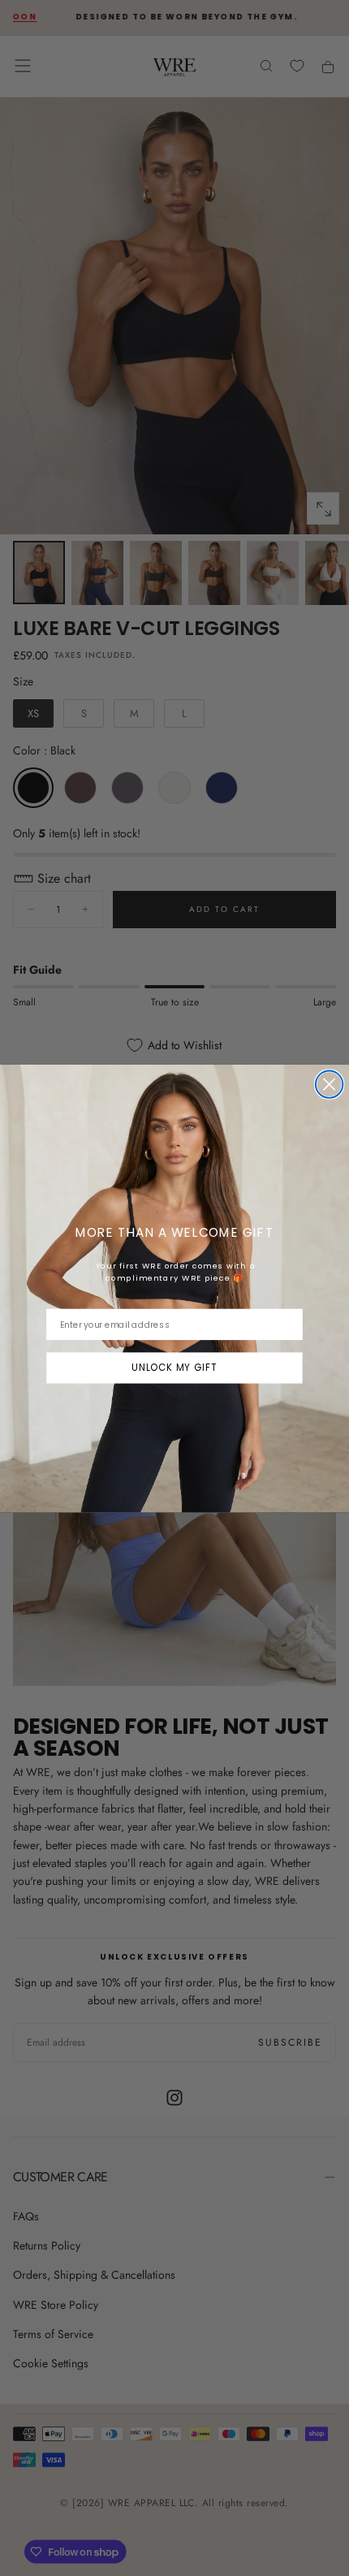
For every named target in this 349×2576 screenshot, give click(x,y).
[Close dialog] (329, 1084)
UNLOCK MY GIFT (174, 1367)
